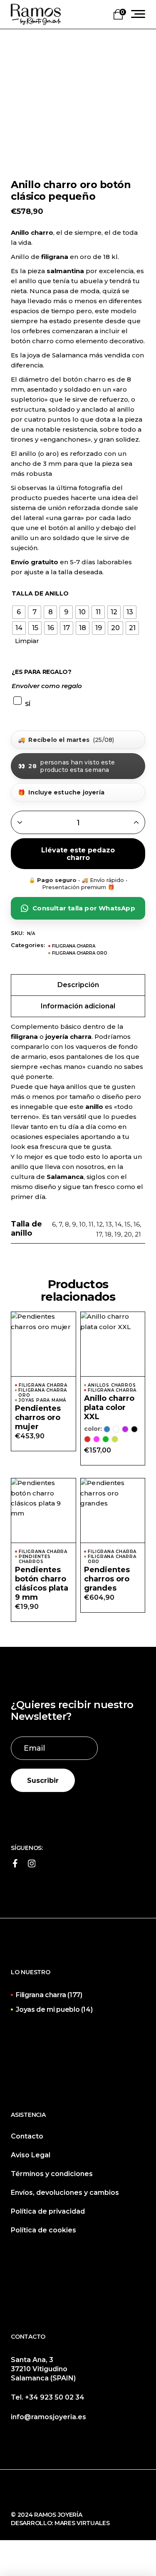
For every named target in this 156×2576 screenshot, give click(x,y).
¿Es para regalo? (42, 672)
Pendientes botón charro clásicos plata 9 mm (42, 1583)
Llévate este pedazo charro (78, 854)
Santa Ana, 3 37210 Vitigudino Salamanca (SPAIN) (43, 2369)
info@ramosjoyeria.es (48, 2417)
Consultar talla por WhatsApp (84, 908)
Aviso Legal (31, 2155)
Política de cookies (43, 2230)
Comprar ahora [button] (43, 1352)
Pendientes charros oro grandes (107, 1579)
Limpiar (27, 641)
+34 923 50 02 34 (55, 2397)
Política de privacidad (48, 2211)
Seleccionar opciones (113, 1352)
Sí (27, 704)
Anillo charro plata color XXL (109, 1407)
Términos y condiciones (52, 2174)
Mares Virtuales (82, 2523)
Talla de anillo (40, 594)
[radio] (19, 612)
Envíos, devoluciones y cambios (65, 2193)
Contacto (27, 2136)
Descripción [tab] (78, 985)
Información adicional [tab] (78, 1006)
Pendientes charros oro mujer (38, 1417)
